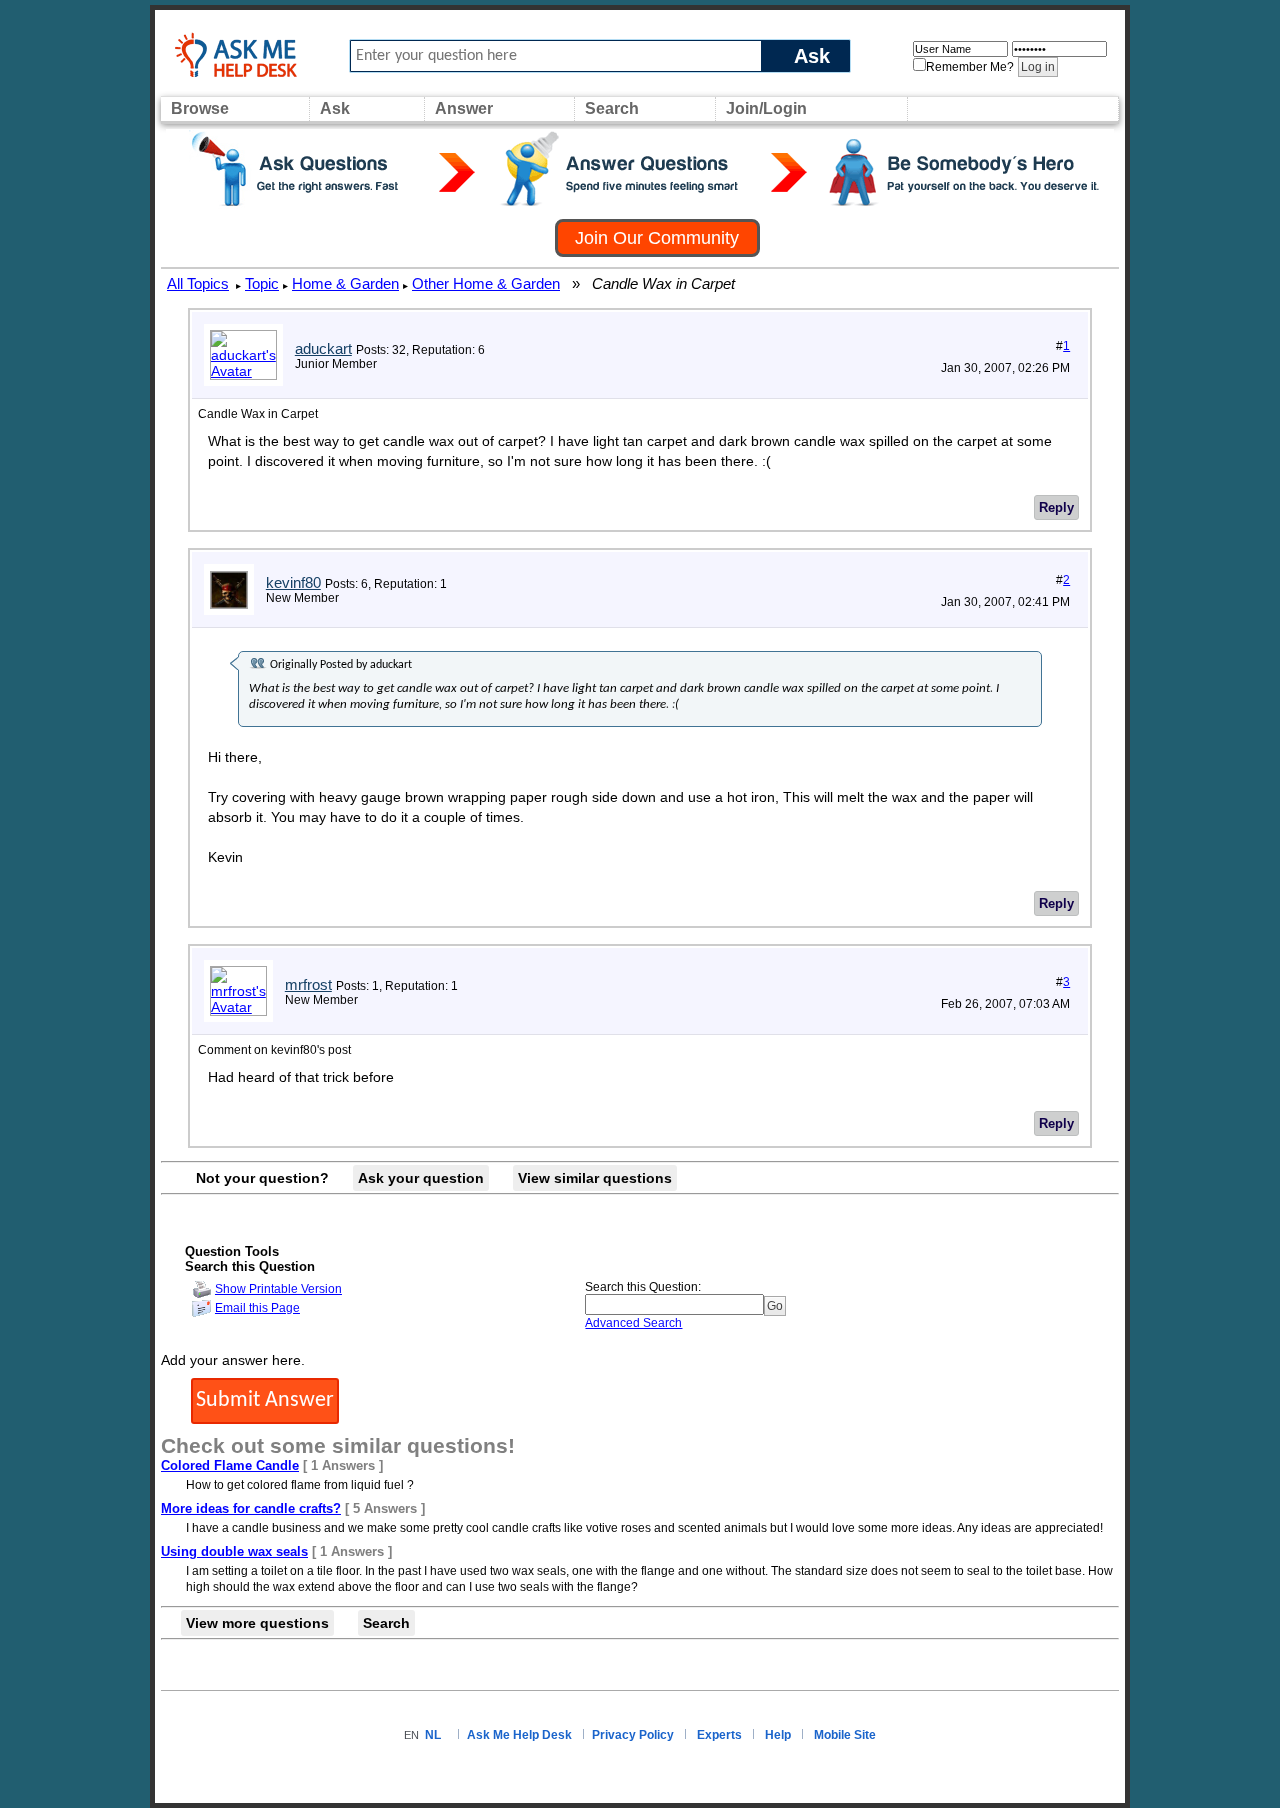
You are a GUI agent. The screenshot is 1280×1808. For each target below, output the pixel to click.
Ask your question (421, 1178)
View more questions (257, 1623)
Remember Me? (970, 67)
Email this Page (257, 1308)
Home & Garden (345, 283)
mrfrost (308, 984)
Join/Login (766, 108)
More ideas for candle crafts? (251, 1508)
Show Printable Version (278, 1289)
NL (433, 1735)
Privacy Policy (633, 1735)
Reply (1056, 507)
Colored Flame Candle (230, 1465)
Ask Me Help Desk (519, 1735)
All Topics (198, 283)
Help (778, 1735)
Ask (812, 55)
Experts (719, 1735)
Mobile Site (845, 1735)
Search (612, 108)
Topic (262, 283)
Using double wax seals (234, 1551)
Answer (464, 108)
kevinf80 (293, 582)
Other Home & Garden (486, 283)
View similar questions (595, 1178)
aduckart (323, 348)
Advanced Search (633, 1323)
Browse (200, 108)
